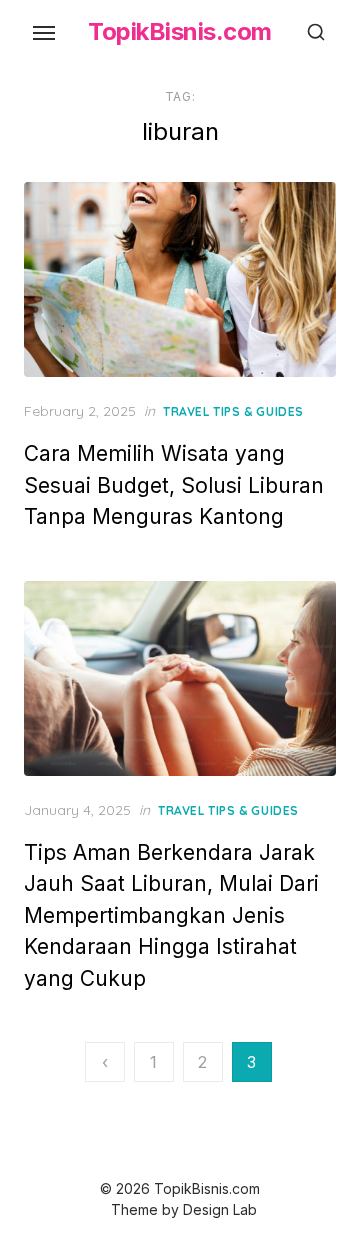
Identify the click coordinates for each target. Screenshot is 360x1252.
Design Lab (220, 1209)
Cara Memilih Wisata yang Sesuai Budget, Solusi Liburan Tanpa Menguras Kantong (174, 485)
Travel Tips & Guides (233, 411)
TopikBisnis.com (180, 31)
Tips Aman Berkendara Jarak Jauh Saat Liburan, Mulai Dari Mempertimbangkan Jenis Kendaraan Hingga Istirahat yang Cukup (171, 915)
